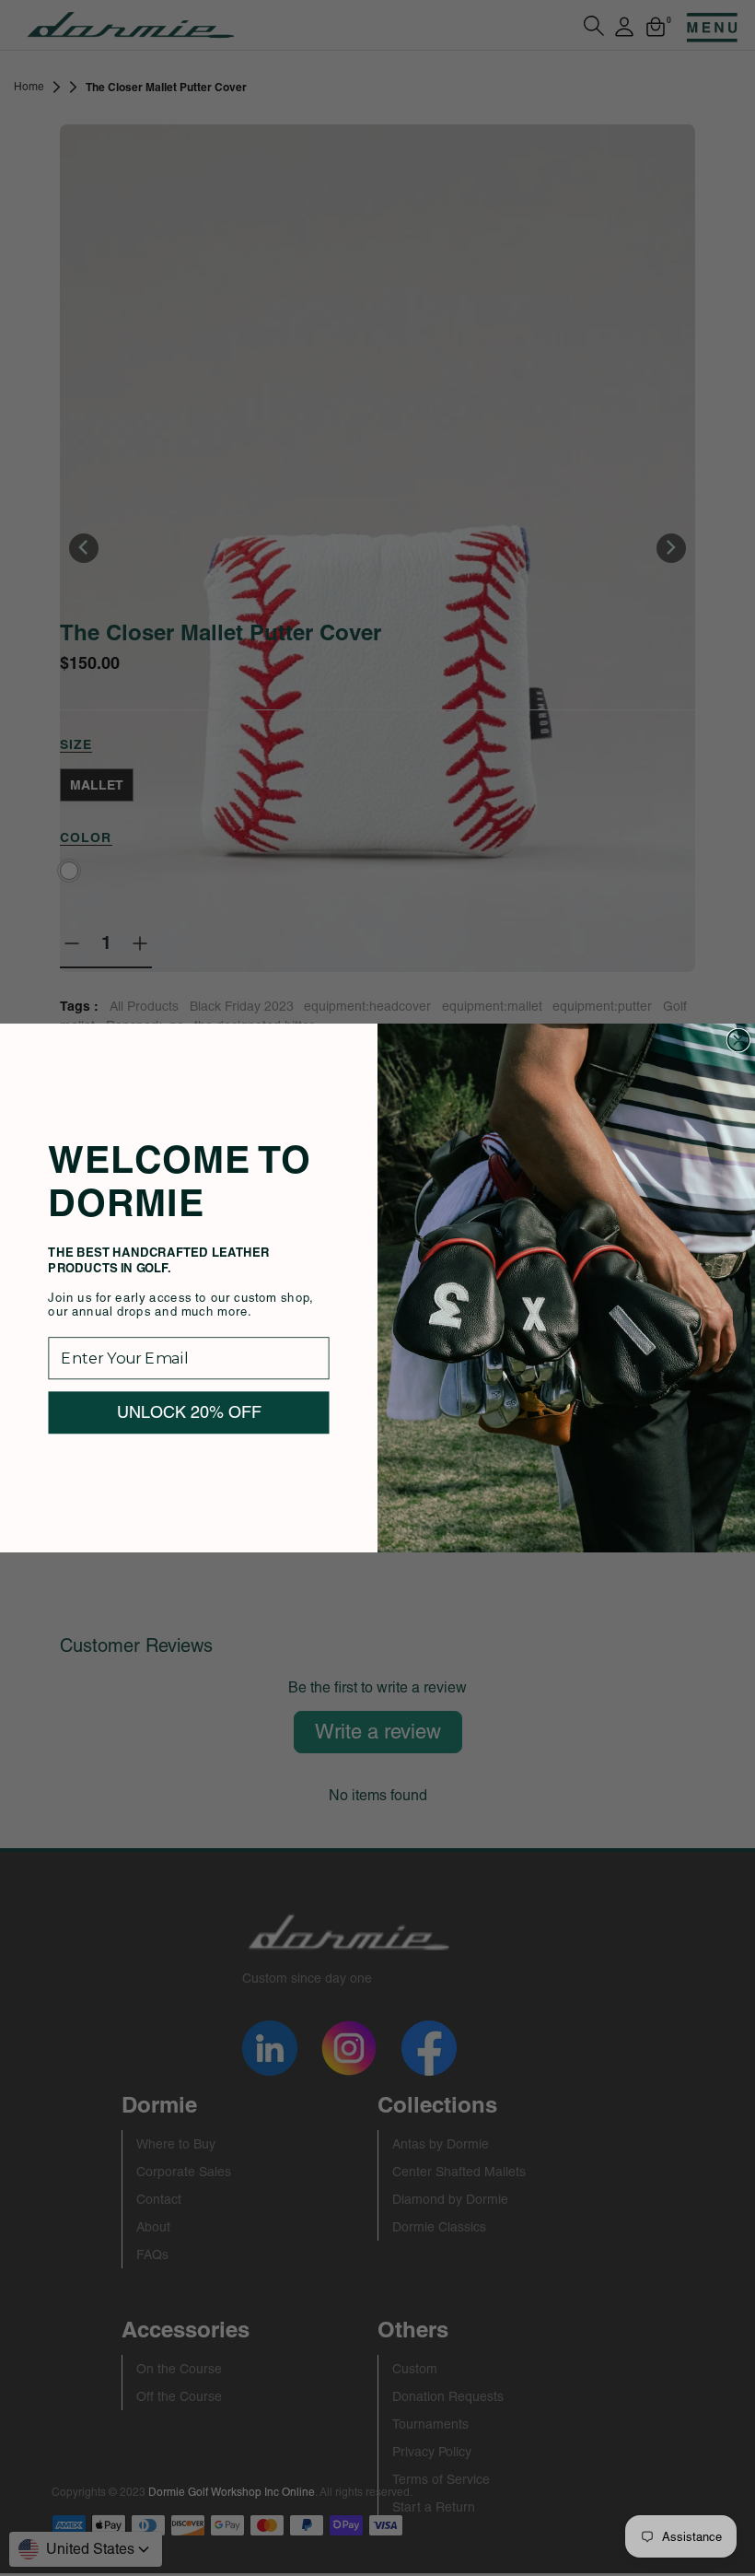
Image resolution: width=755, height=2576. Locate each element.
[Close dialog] (738, 1041)
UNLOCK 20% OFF (189, 1412)
